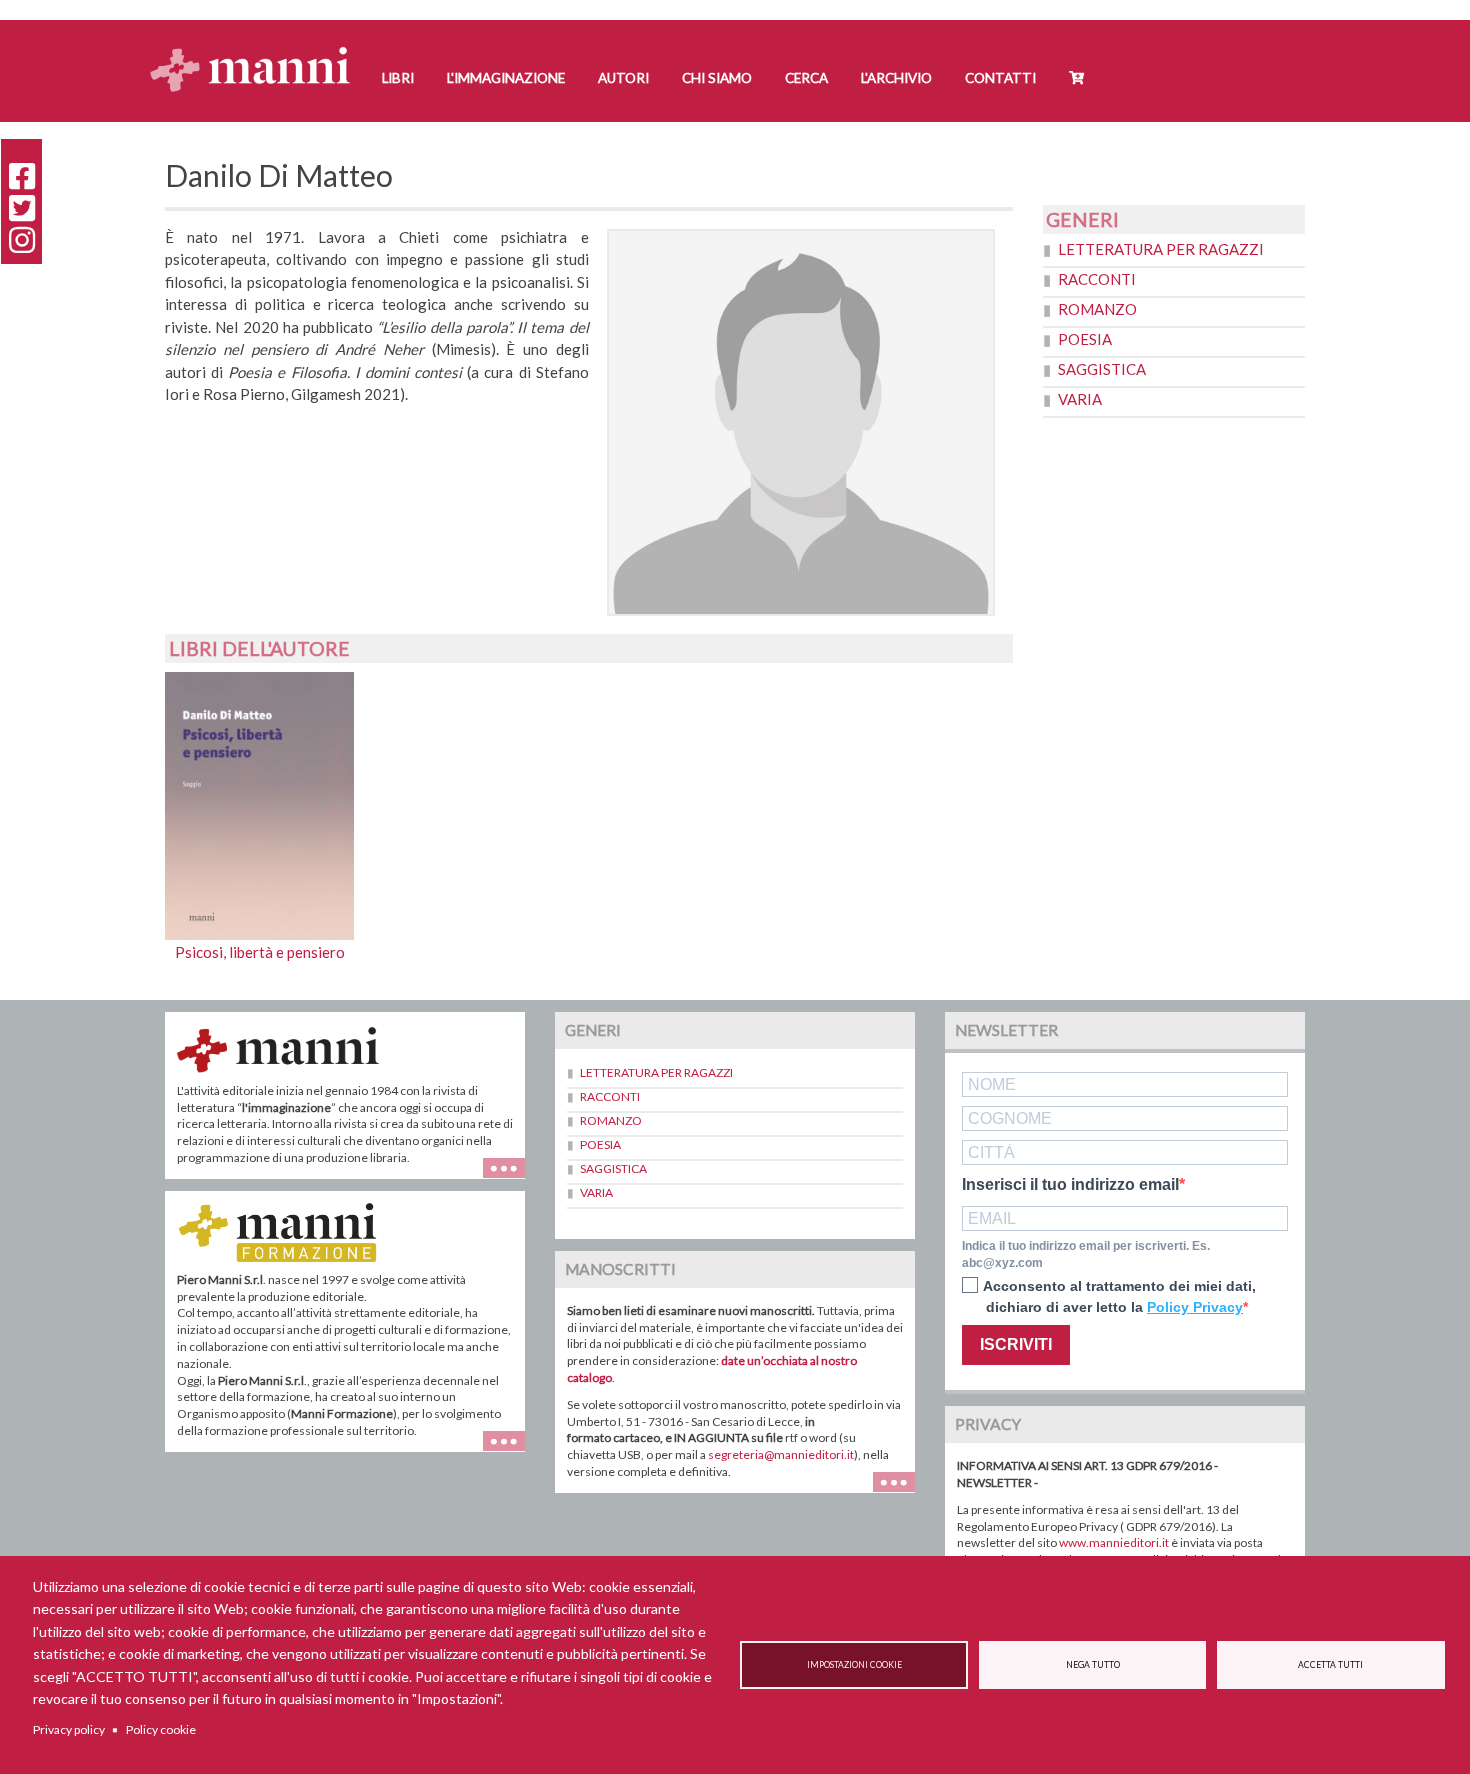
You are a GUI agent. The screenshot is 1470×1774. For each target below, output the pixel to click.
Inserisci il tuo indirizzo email (1070, 1185)
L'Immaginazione (506, 78)
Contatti (1000, 78)
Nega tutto (1093, 1665)
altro (511, 1451)
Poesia (1085, 339)
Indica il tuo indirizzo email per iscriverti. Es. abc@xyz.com (1086, 1254)
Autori (623, 78)
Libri (398, 78)
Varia (1080, 399)
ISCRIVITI (1016, 1344)
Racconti (1097, 279)
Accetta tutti (1330, 1665)
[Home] (257, 50)
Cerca (806, 78)
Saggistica (1102, 369)
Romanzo (1097, 309)
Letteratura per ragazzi (1161, 249)
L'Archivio (896, 78)
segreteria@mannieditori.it (781, 1454)
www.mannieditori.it (1114, 1542)
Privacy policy (69, 1729)
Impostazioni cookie (854, 1665)
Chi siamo (717, 78)
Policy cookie (161, 1729)
